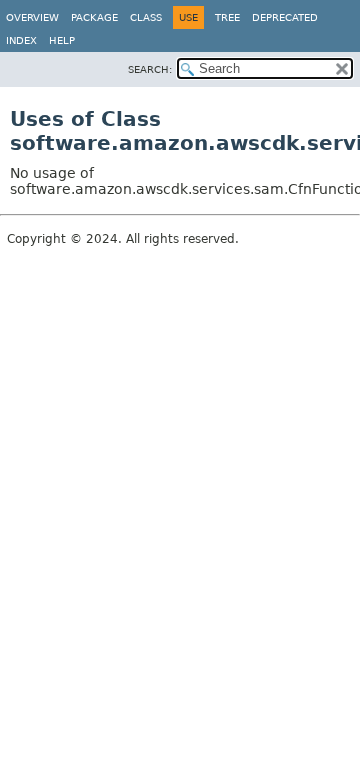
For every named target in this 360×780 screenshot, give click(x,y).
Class (146, 17)
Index (21, 40)
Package (94, 17)
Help (62, 40)
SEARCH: (150, 69)
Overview (32, 17)
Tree (227, 17)
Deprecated (285, 17)
